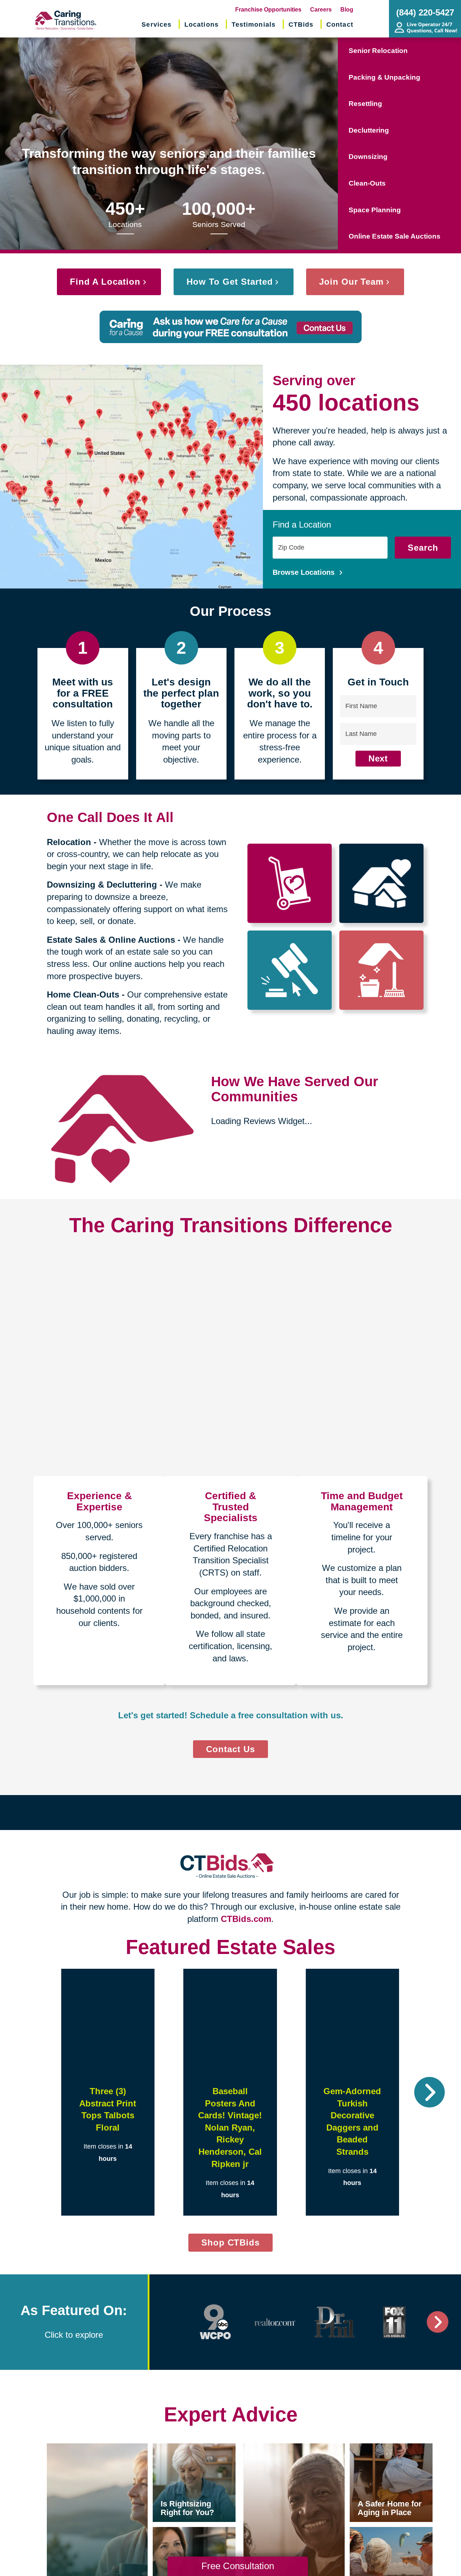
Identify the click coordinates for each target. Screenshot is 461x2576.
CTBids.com (246, 1919)
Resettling (365, 104)
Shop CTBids (237, 2244)
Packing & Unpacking (384, 77)
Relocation (69, 842)
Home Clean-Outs (83, 994)
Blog (347, 10)
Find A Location (105, 282)
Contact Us (230, 1749)
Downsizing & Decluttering (102, 885)
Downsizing (368, 157)
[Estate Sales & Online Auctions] (290, 970)
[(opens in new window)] (215, 2322)
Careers (321, 10)
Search (423, 548)
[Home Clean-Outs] (382, 970)
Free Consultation (238, 2566)
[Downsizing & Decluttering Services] (382, 883)
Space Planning (375, 210)
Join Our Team (351, 282)
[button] (32, 2092)
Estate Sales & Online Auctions (111, 940)
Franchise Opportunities (268, 10)
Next (378, 758)
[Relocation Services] (290, 883)
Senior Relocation (378, 51)
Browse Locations (305, 572)
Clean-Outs (367, 183)
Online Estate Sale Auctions (395, 236)
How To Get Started (230, 282)
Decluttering (369, 130)
